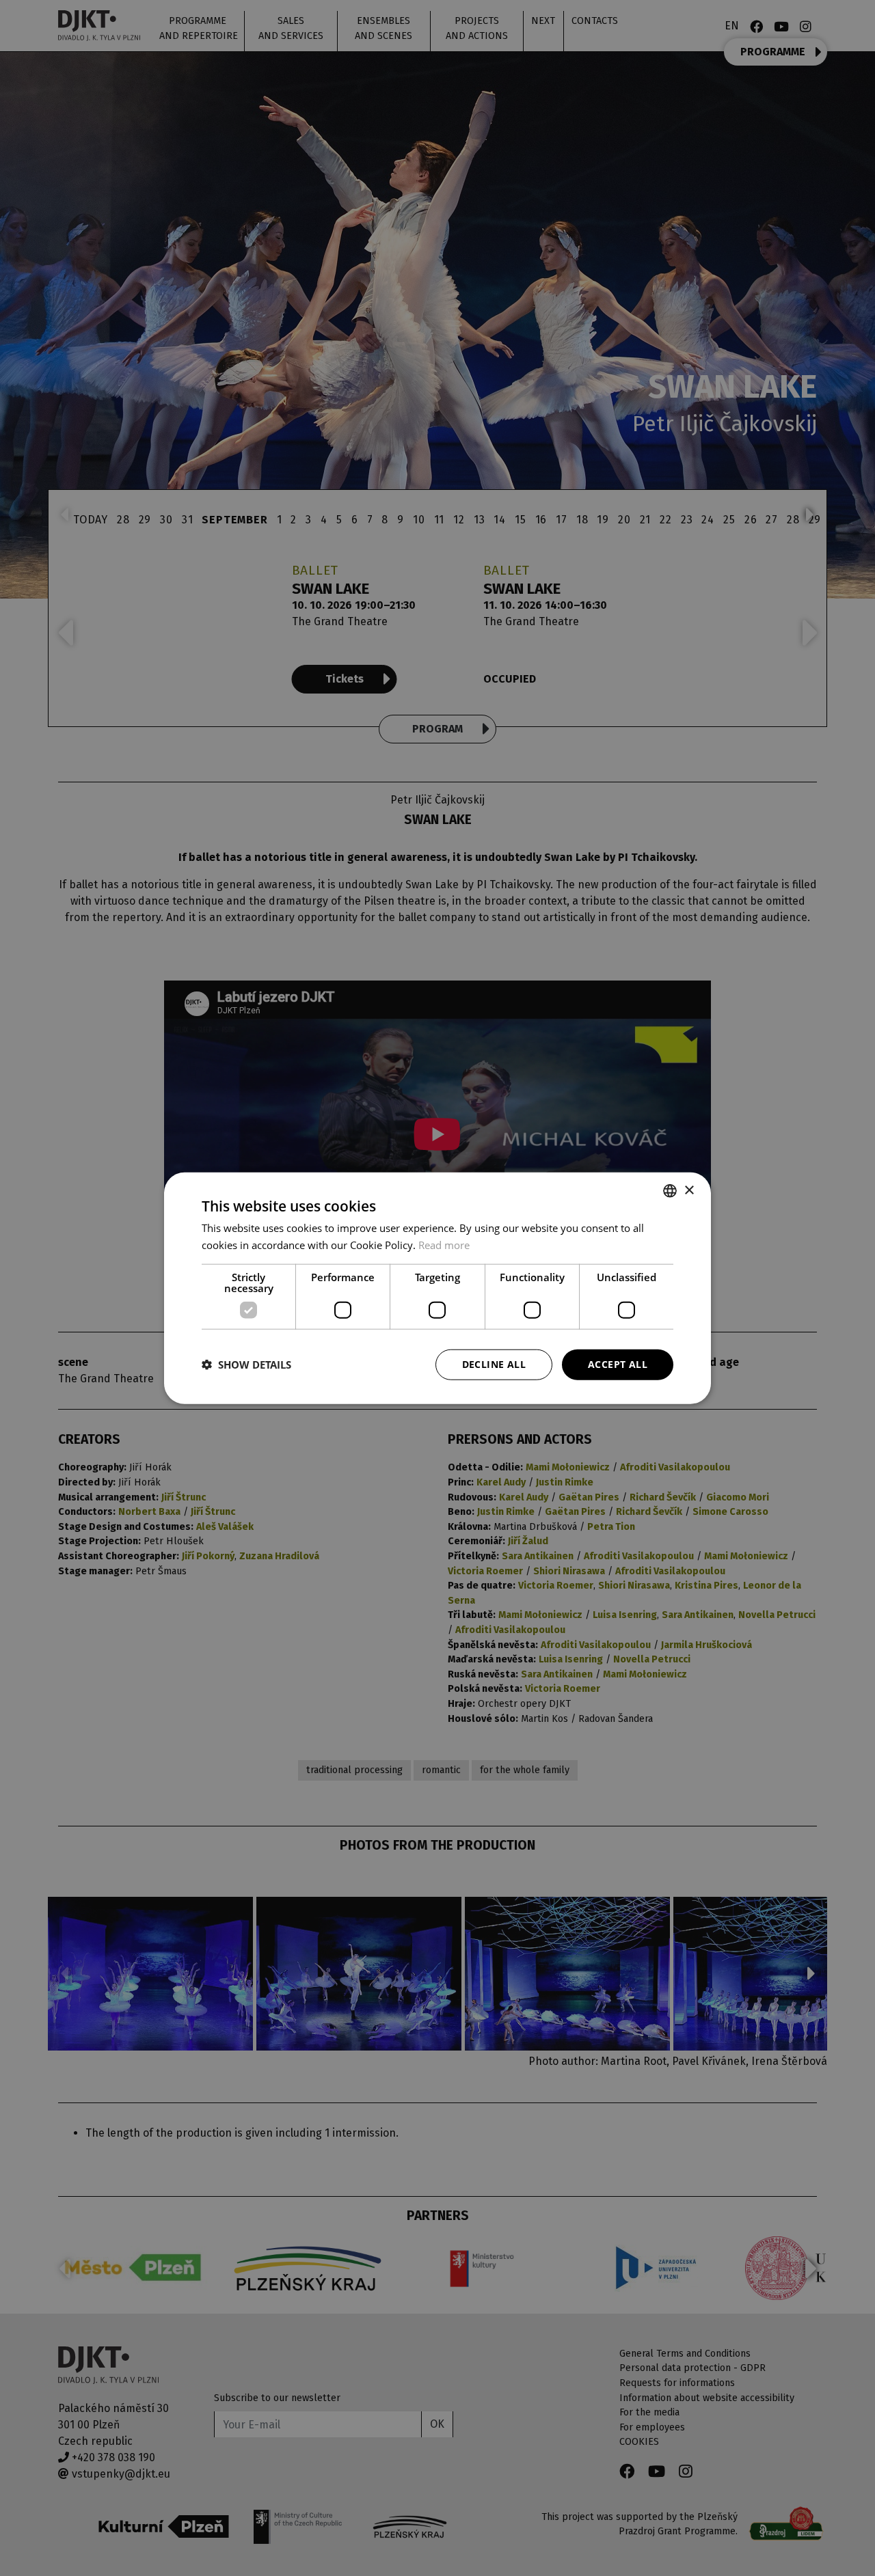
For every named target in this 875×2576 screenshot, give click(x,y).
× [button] (689, 1190)
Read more (444, 1245)
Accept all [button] (618, 1364)
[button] (246, 1365)
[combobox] (670, 1191)
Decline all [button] (494, 1364)
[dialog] (437, 1288)
